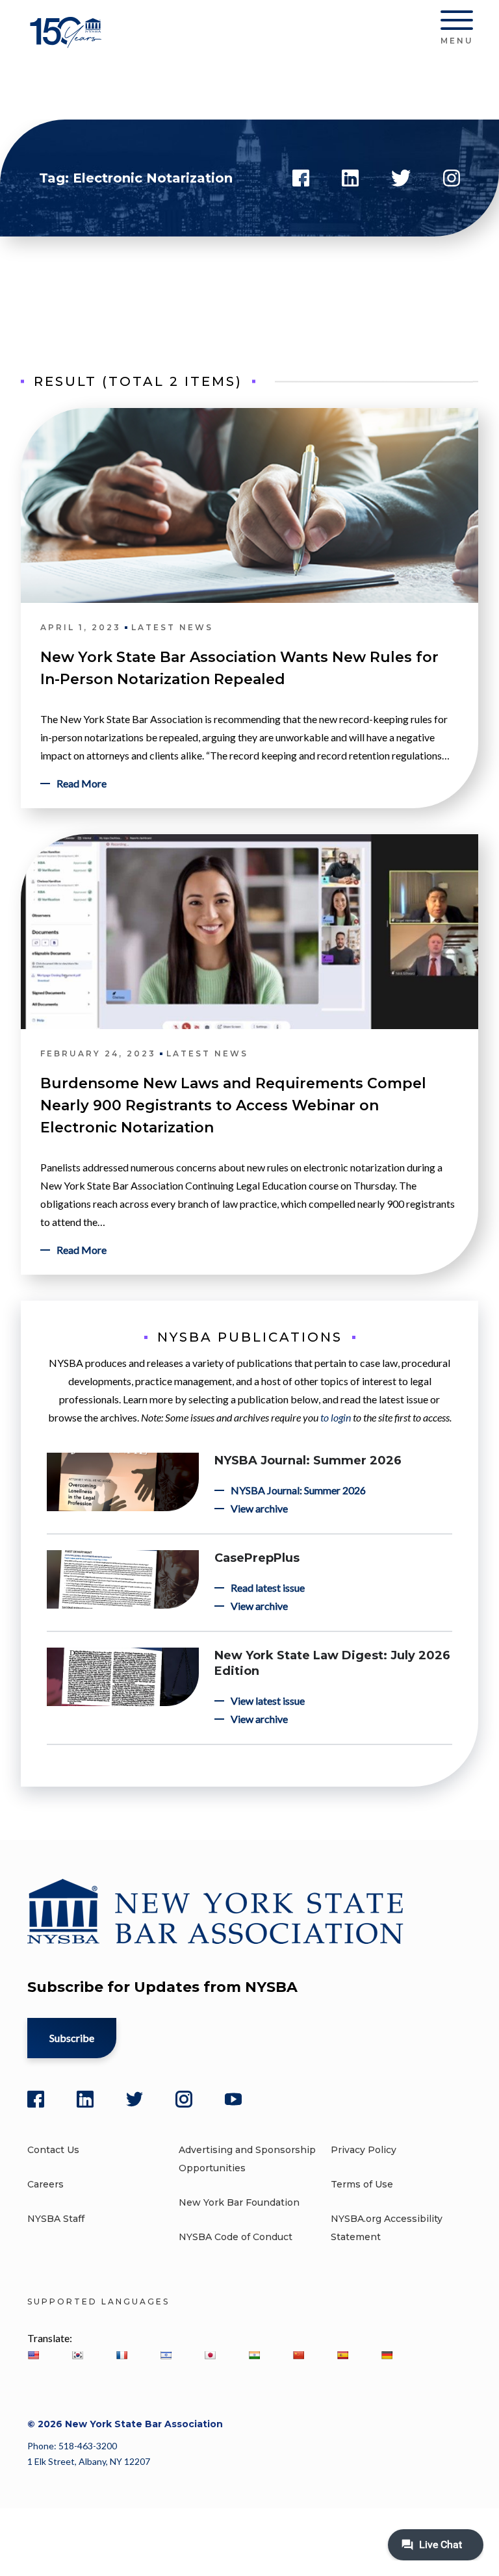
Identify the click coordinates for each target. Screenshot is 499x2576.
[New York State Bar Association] (68, 42)
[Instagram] (184, 2099)
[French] (122, 2355)
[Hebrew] (166, 2355)
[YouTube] (233, 2099)
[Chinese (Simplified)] (298, 2355)
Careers (45, 2184)
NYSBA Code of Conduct (236, 2237)
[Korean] (77, 2355)
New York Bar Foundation (239, 2202)
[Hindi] (254, 2355)
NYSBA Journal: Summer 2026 (308, 1460)
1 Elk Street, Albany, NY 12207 (89, 2461)
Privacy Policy (364, 2150)
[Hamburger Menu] (457, 23)
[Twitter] (134, 2099)
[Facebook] (36, 2099)
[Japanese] (210, 2355)
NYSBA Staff (56, 2219)
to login (336, 1417)
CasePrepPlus (257, 1558)
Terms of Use (362, 2184)
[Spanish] (342, 2355)
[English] (33, 2355)
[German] (387, 2355)
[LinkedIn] (85, 2099)
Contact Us (53, 2150)
